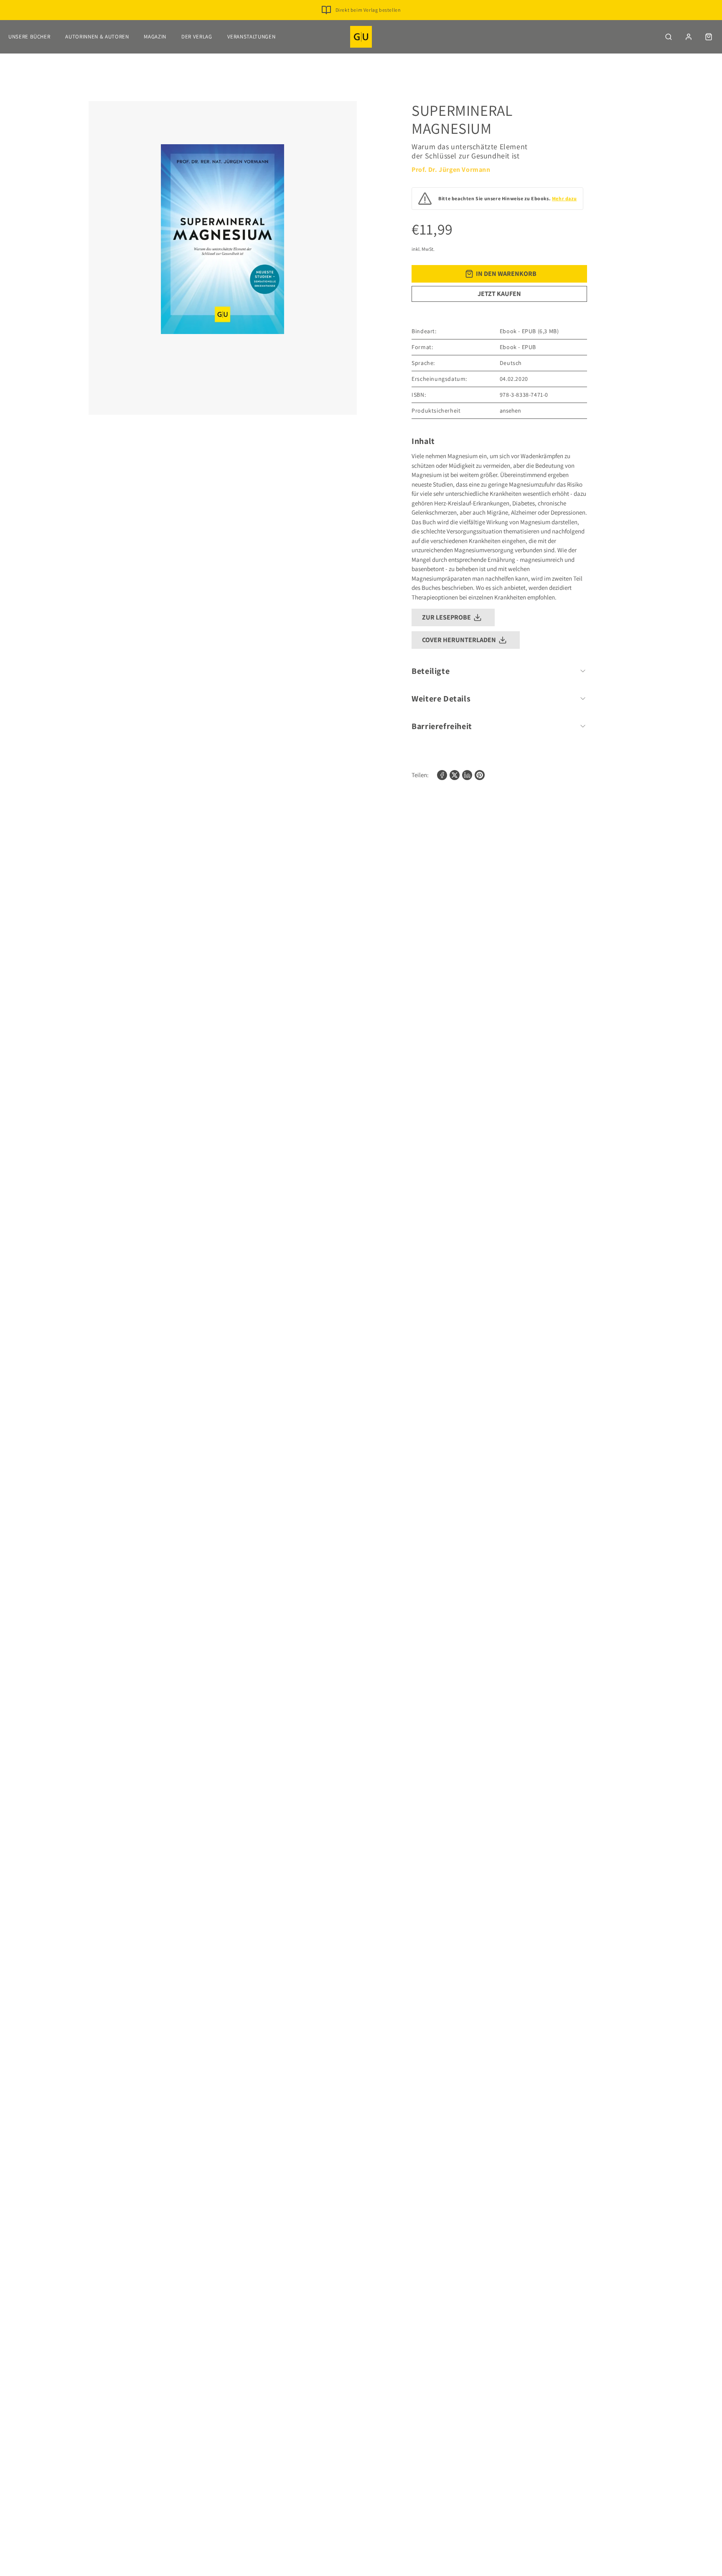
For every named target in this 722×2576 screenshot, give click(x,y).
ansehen (510, 411)
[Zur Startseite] (361, 37)
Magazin (155, 37)
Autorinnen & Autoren (97, 37)
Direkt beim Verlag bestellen (368, 10)
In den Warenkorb (506, 274)
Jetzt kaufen (499, 294)
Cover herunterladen (459, 640)
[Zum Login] (689, 37)
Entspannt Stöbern (368, 23)
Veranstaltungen (252, 37)
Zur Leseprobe (446, 617)
